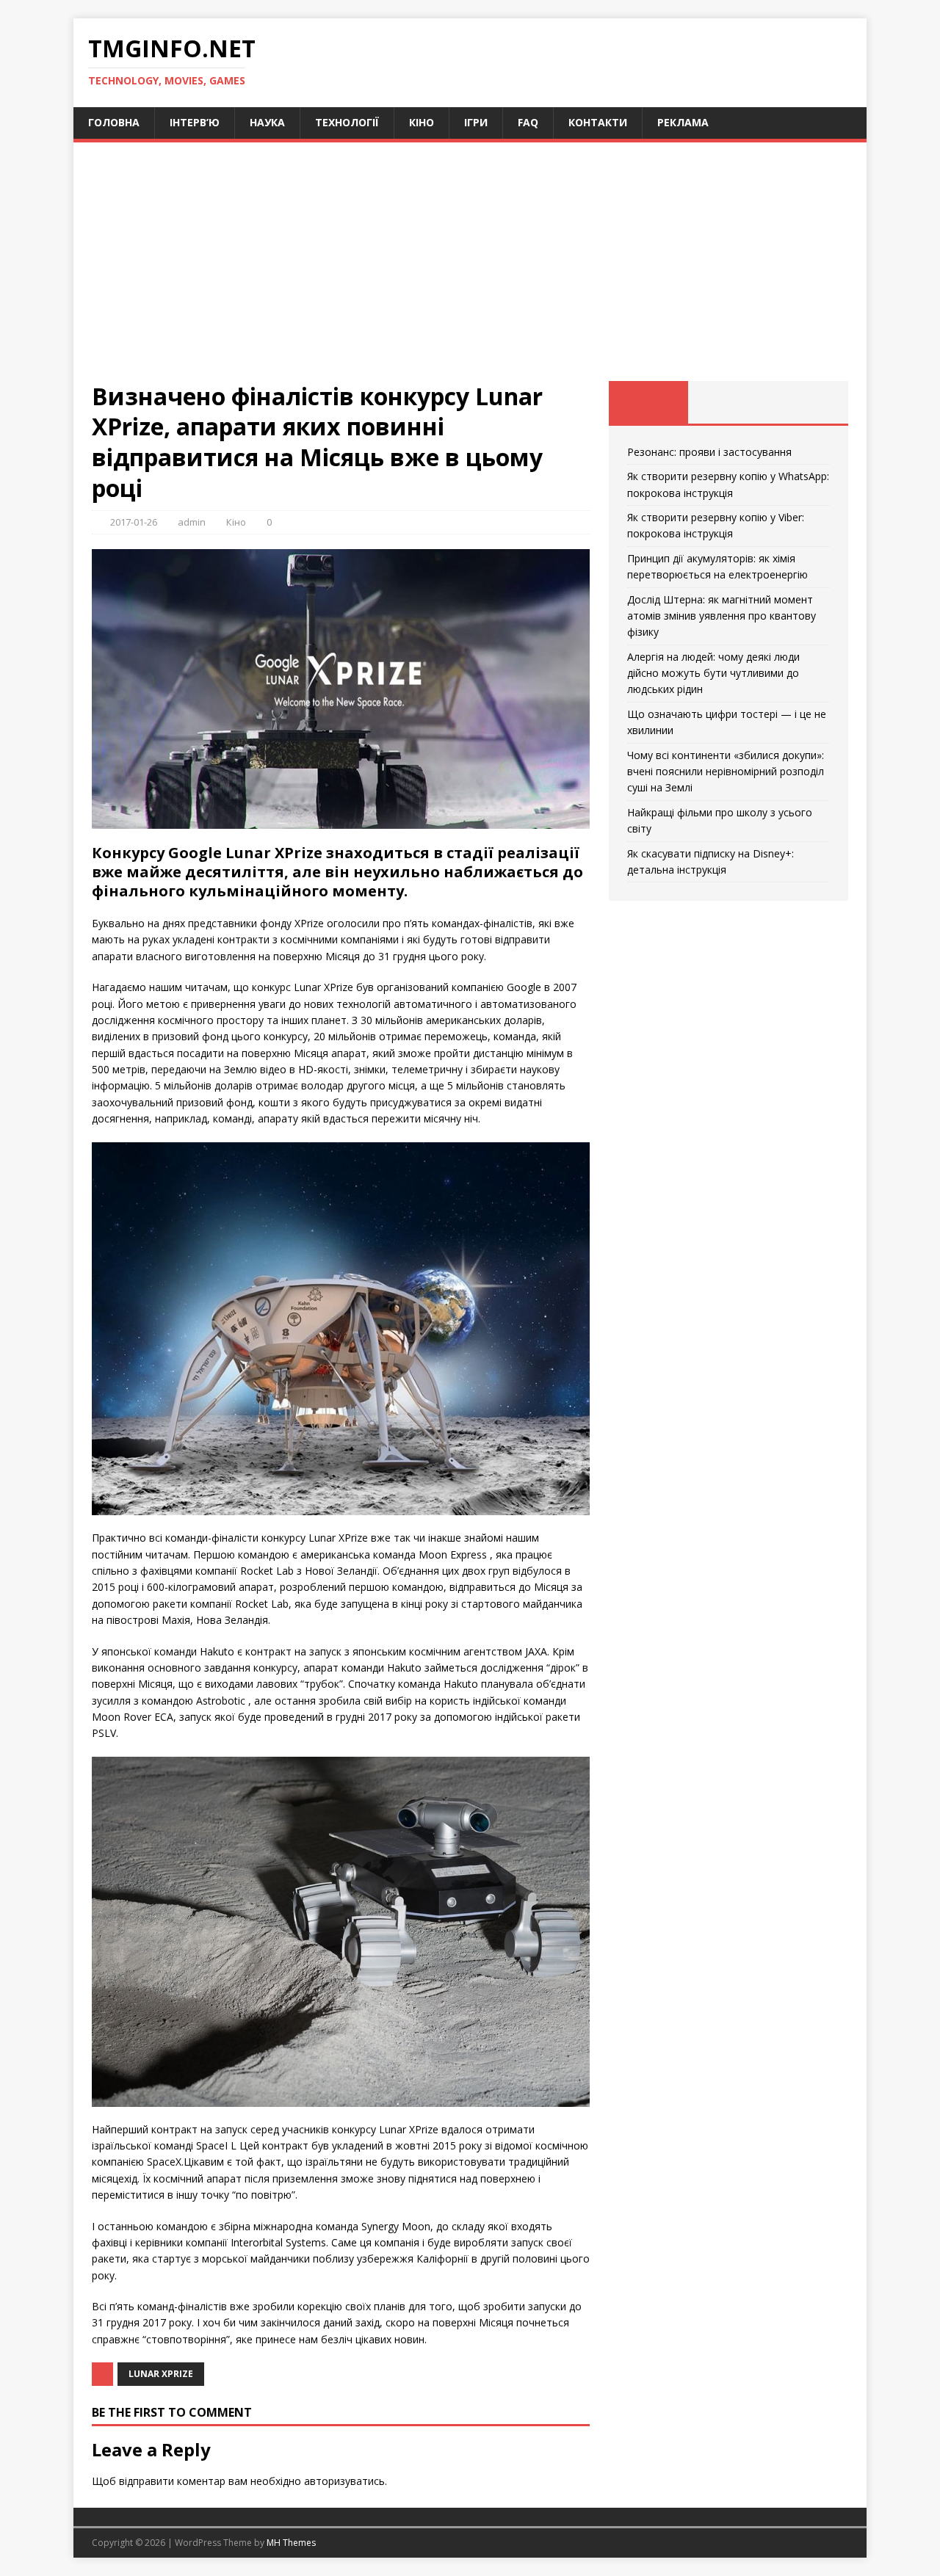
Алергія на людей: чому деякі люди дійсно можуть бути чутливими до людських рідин (713, 673)
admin (192, 522)
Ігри (476, 122)
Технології (347, 122)
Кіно (422, 122)
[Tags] (728, 402)
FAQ (528, 122)
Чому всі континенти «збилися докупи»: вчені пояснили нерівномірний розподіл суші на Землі (726, 772)
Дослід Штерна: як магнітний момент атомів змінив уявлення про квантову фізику (722, 616)
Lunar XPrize (161, 2374)
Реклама (683, 122)
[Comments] (808, 402)
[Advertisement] (470, 271)
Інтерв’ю (195, 122)
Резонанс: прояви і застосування (709, 452)
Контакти (598, 122)
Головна (114, 122)
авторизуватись (344, 2481)
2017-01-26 (134, 522)
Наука (267, 122)
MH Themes (291, 2543)
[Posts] (649, 402)
